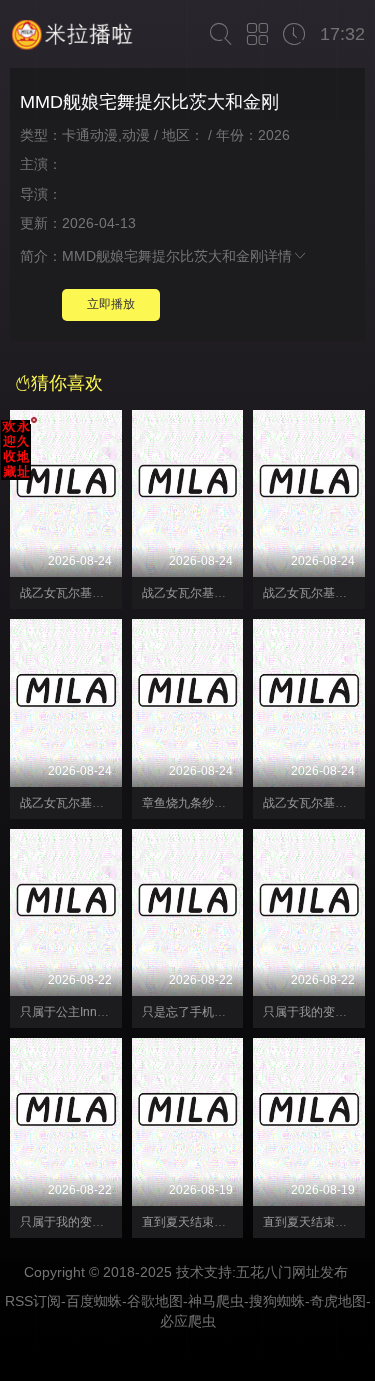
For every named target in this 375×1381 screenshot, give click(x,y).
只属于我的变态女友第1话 (89, 1222)
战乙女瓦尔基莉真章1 (77, 803)
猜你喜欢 (67, 383)
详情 (278, 256)
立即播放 (111, 304)
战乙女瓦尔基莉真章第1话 (211, 593)
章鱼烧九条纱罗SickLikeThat (219, 803)
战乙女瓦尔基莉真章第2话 (89, 593)
